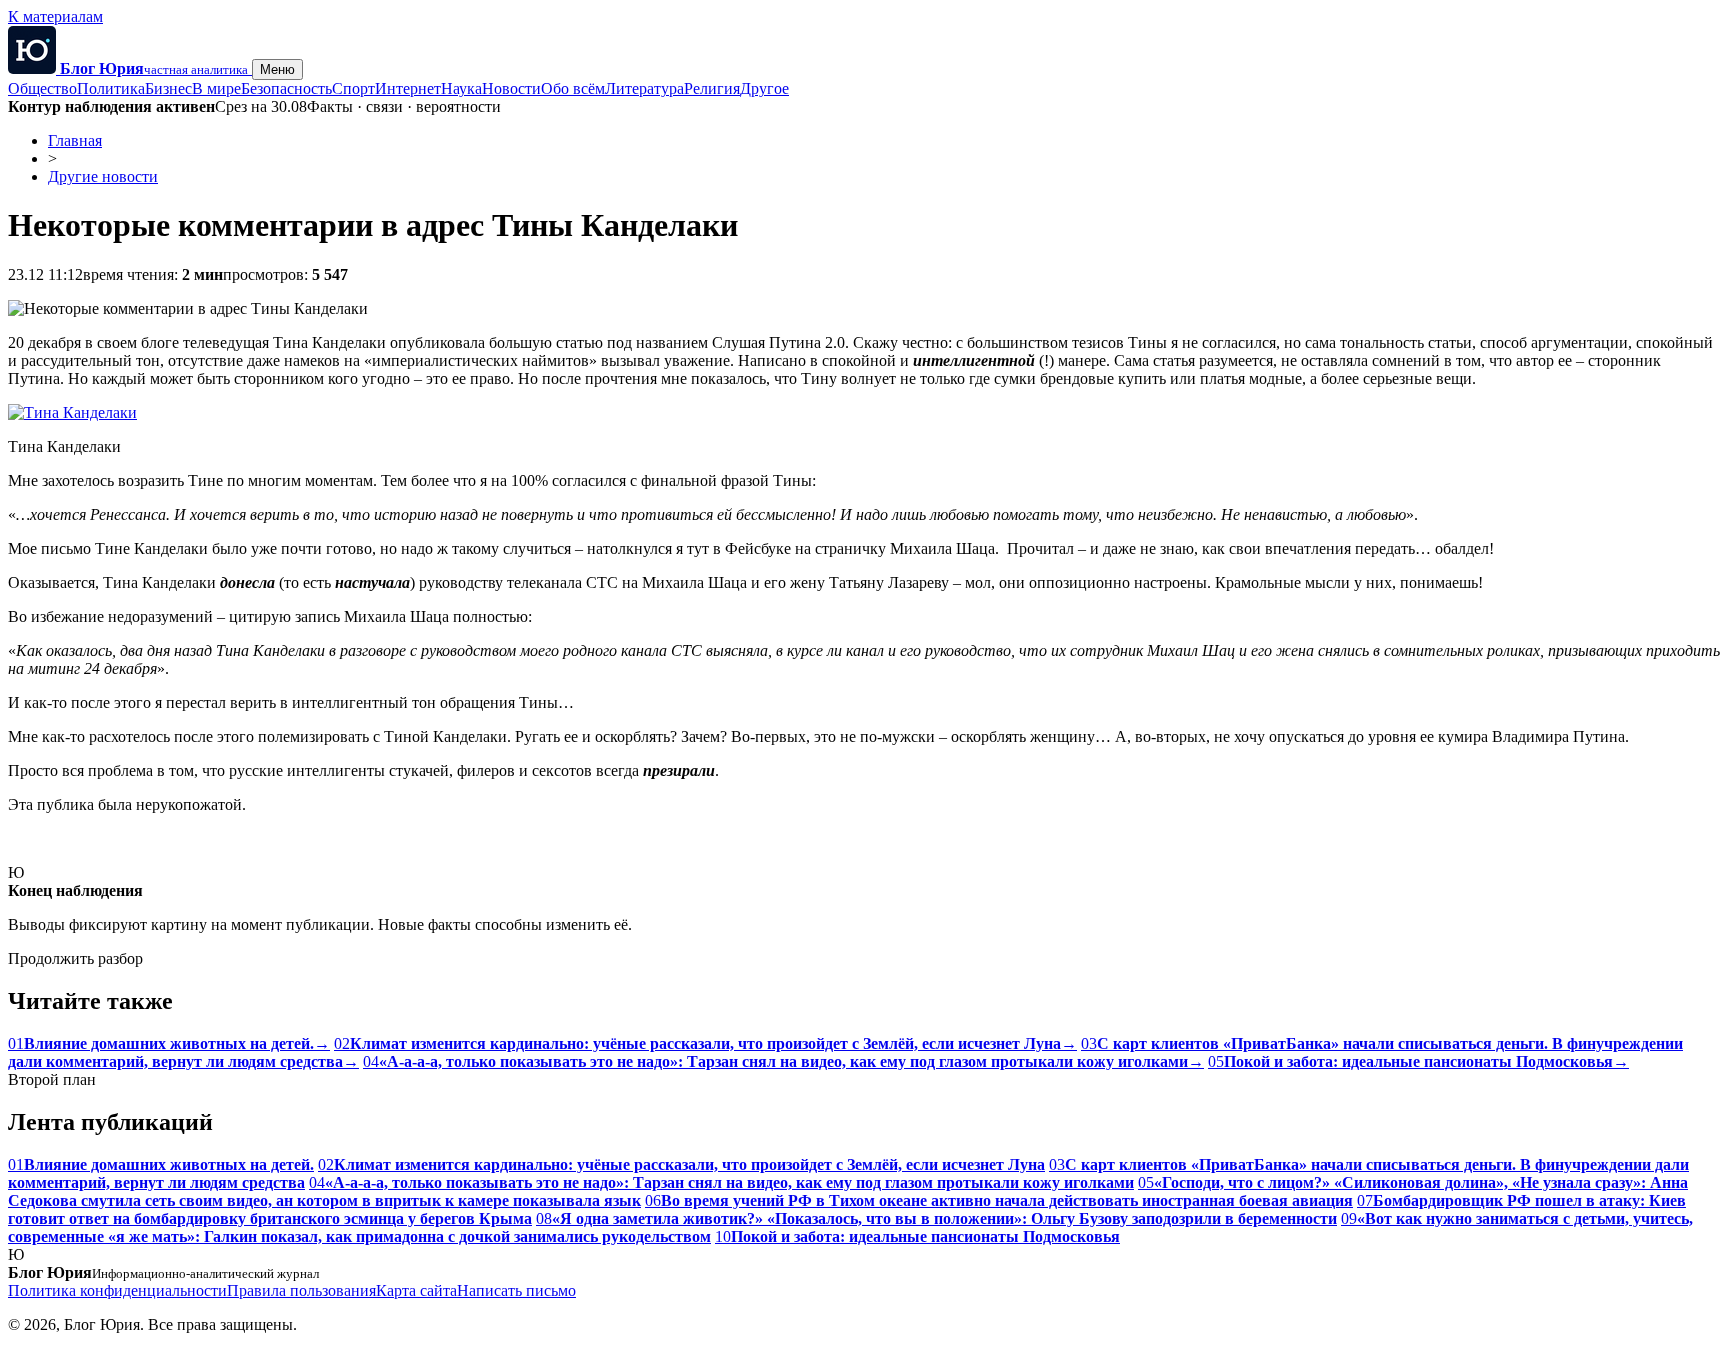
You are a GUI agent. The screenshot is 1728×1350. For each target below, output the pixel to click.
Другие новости (103, 176)
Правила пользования (301, 1290)
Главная (75, 140)
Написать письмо (516, 1290)
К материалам (55, 16)
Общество (42, 88)
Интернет (408, 88)
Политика (111, 88)
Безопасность (286, 88)
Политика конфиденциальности (117, 1290)
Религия (712, 88)
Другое (764, 88)
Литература (644, 88)
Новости (511, 88)
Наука (461, 88)
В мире (216, 88)
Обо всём (573, 88)
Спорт (353, 88)
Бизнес (168, 88)
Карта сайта (416, 1290)
